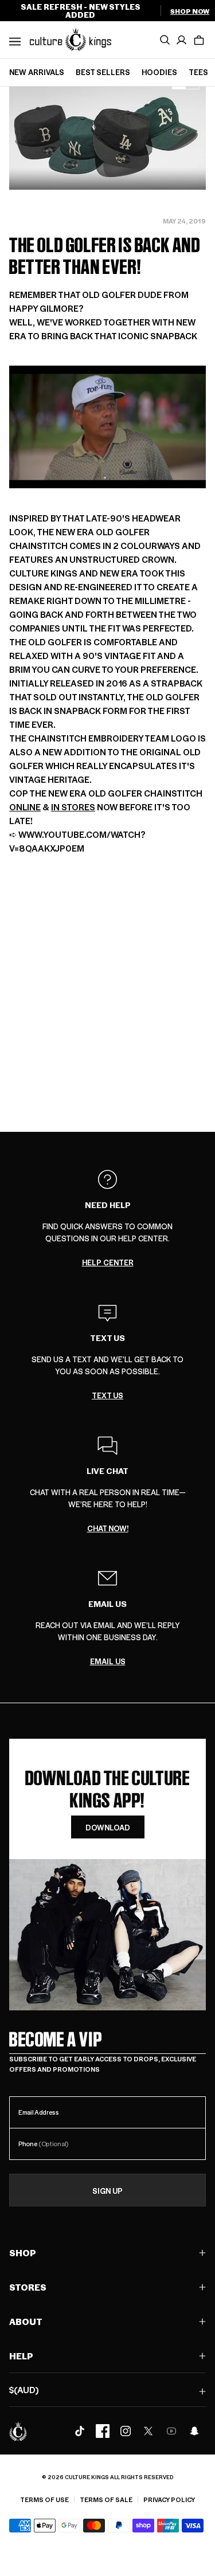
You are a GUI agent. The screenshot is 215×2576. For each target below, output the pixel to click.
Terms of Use (44, 2499)
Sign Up (107, 2191)
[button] (199, 40)
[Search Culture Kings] (165, 40)
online (25, 807)
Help (21, 2356)
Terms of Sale (106, 2499)
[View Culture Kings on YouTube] (171, 2431)
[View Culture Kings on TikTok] (80, 2431)
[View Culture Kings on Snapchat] (194, 2431)
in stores (73, 807)
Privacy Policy (169, 2499)
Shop (23, 2252)
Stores (28, 2287)
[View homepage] (71, 39)
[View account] (182, 40)
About (26, 2321)
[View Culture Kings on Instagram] (126, 2431)
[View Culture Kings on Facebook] (103, 2431)
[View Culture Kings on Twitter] (148, 2431)
